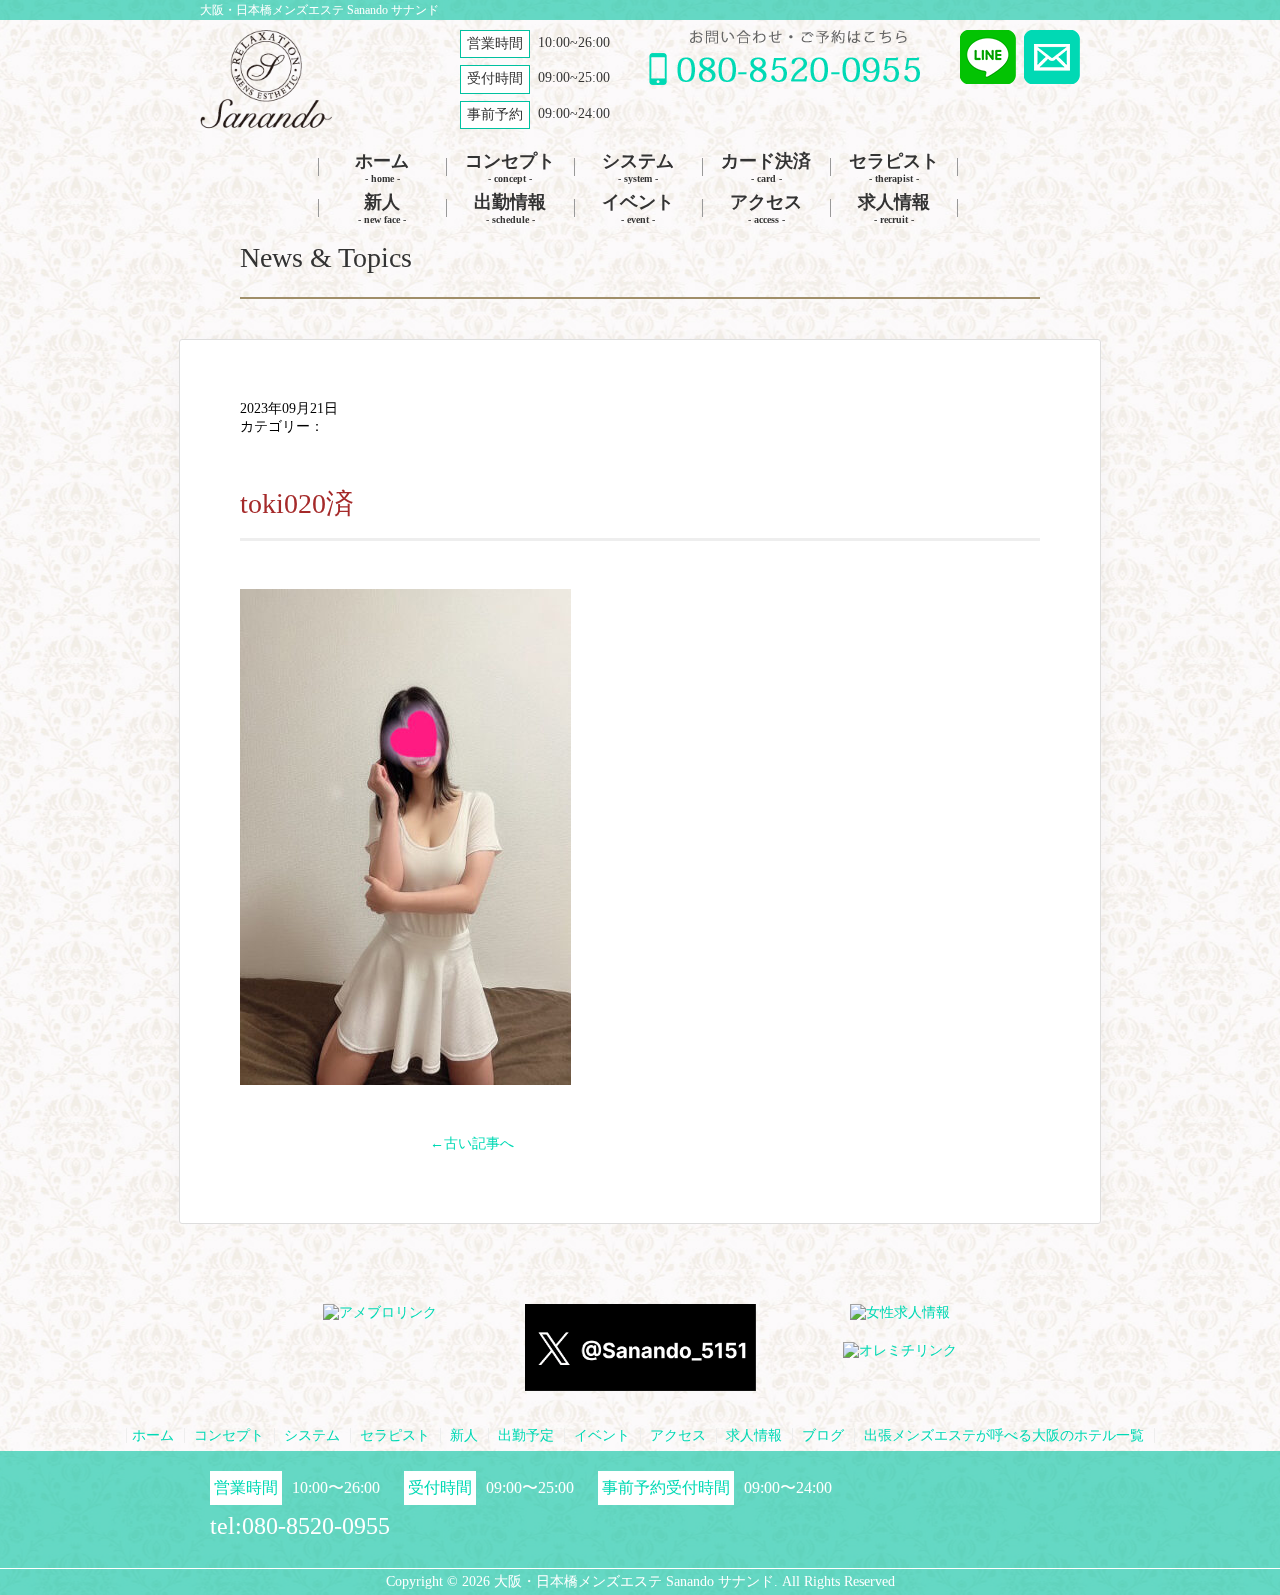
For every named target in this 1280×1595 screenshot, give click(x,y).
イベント (638, 208)
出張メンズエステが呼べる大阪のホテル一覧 (1004, 1435)
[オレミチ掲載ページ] (900, 1351)
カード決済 (766, 167)
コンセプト (510, 167)
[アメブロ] (380, 1313)
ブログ (823, 1435)
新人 (382, 208)
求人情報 (894, 208)
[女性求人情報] (900, 1313)
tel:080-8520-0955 (300, 1526)
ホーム (382, 167)
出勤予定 (526, 1435)
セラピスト (894, 167)
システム (638, 167)
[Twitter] (640, 1382)
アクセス (766, 208)
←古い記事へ (472, 1143)
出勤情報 (510, 208)
